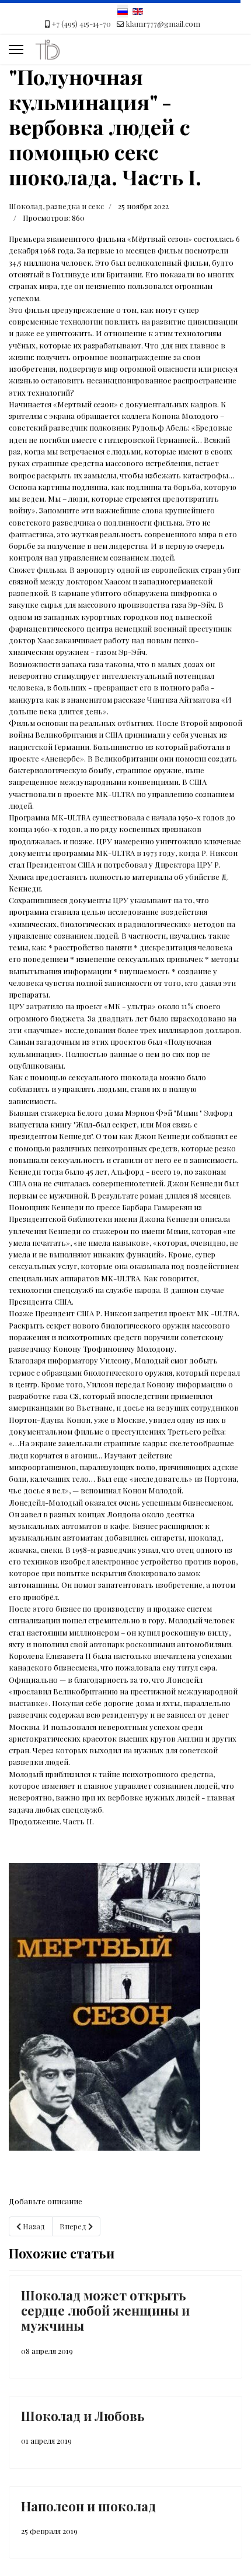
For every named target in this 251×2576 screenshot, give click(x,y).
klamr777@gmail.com (163, 24)
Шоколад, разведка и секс (56, 206)
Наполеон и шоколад (88, 2506)
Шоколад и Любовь (83, 2416)
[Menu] (16, 50)
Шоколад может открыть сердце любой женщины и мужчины (105, 2311)
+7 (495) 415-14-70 (81, 24)
